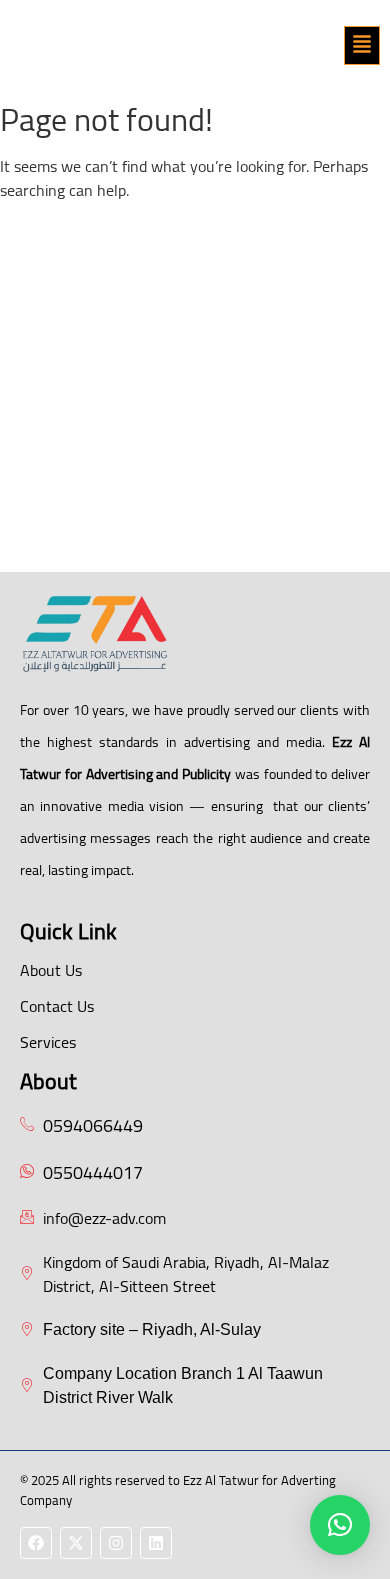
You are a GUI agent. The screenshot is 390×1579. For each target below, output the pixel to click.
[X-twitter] (76, 1543)
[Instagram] (116, 1543)
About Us (51, 970)
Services (48, 1042)
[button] (362, 45)
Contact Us (57, 1006)
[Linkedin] (156, 1543)
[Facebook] (36, 1543)
